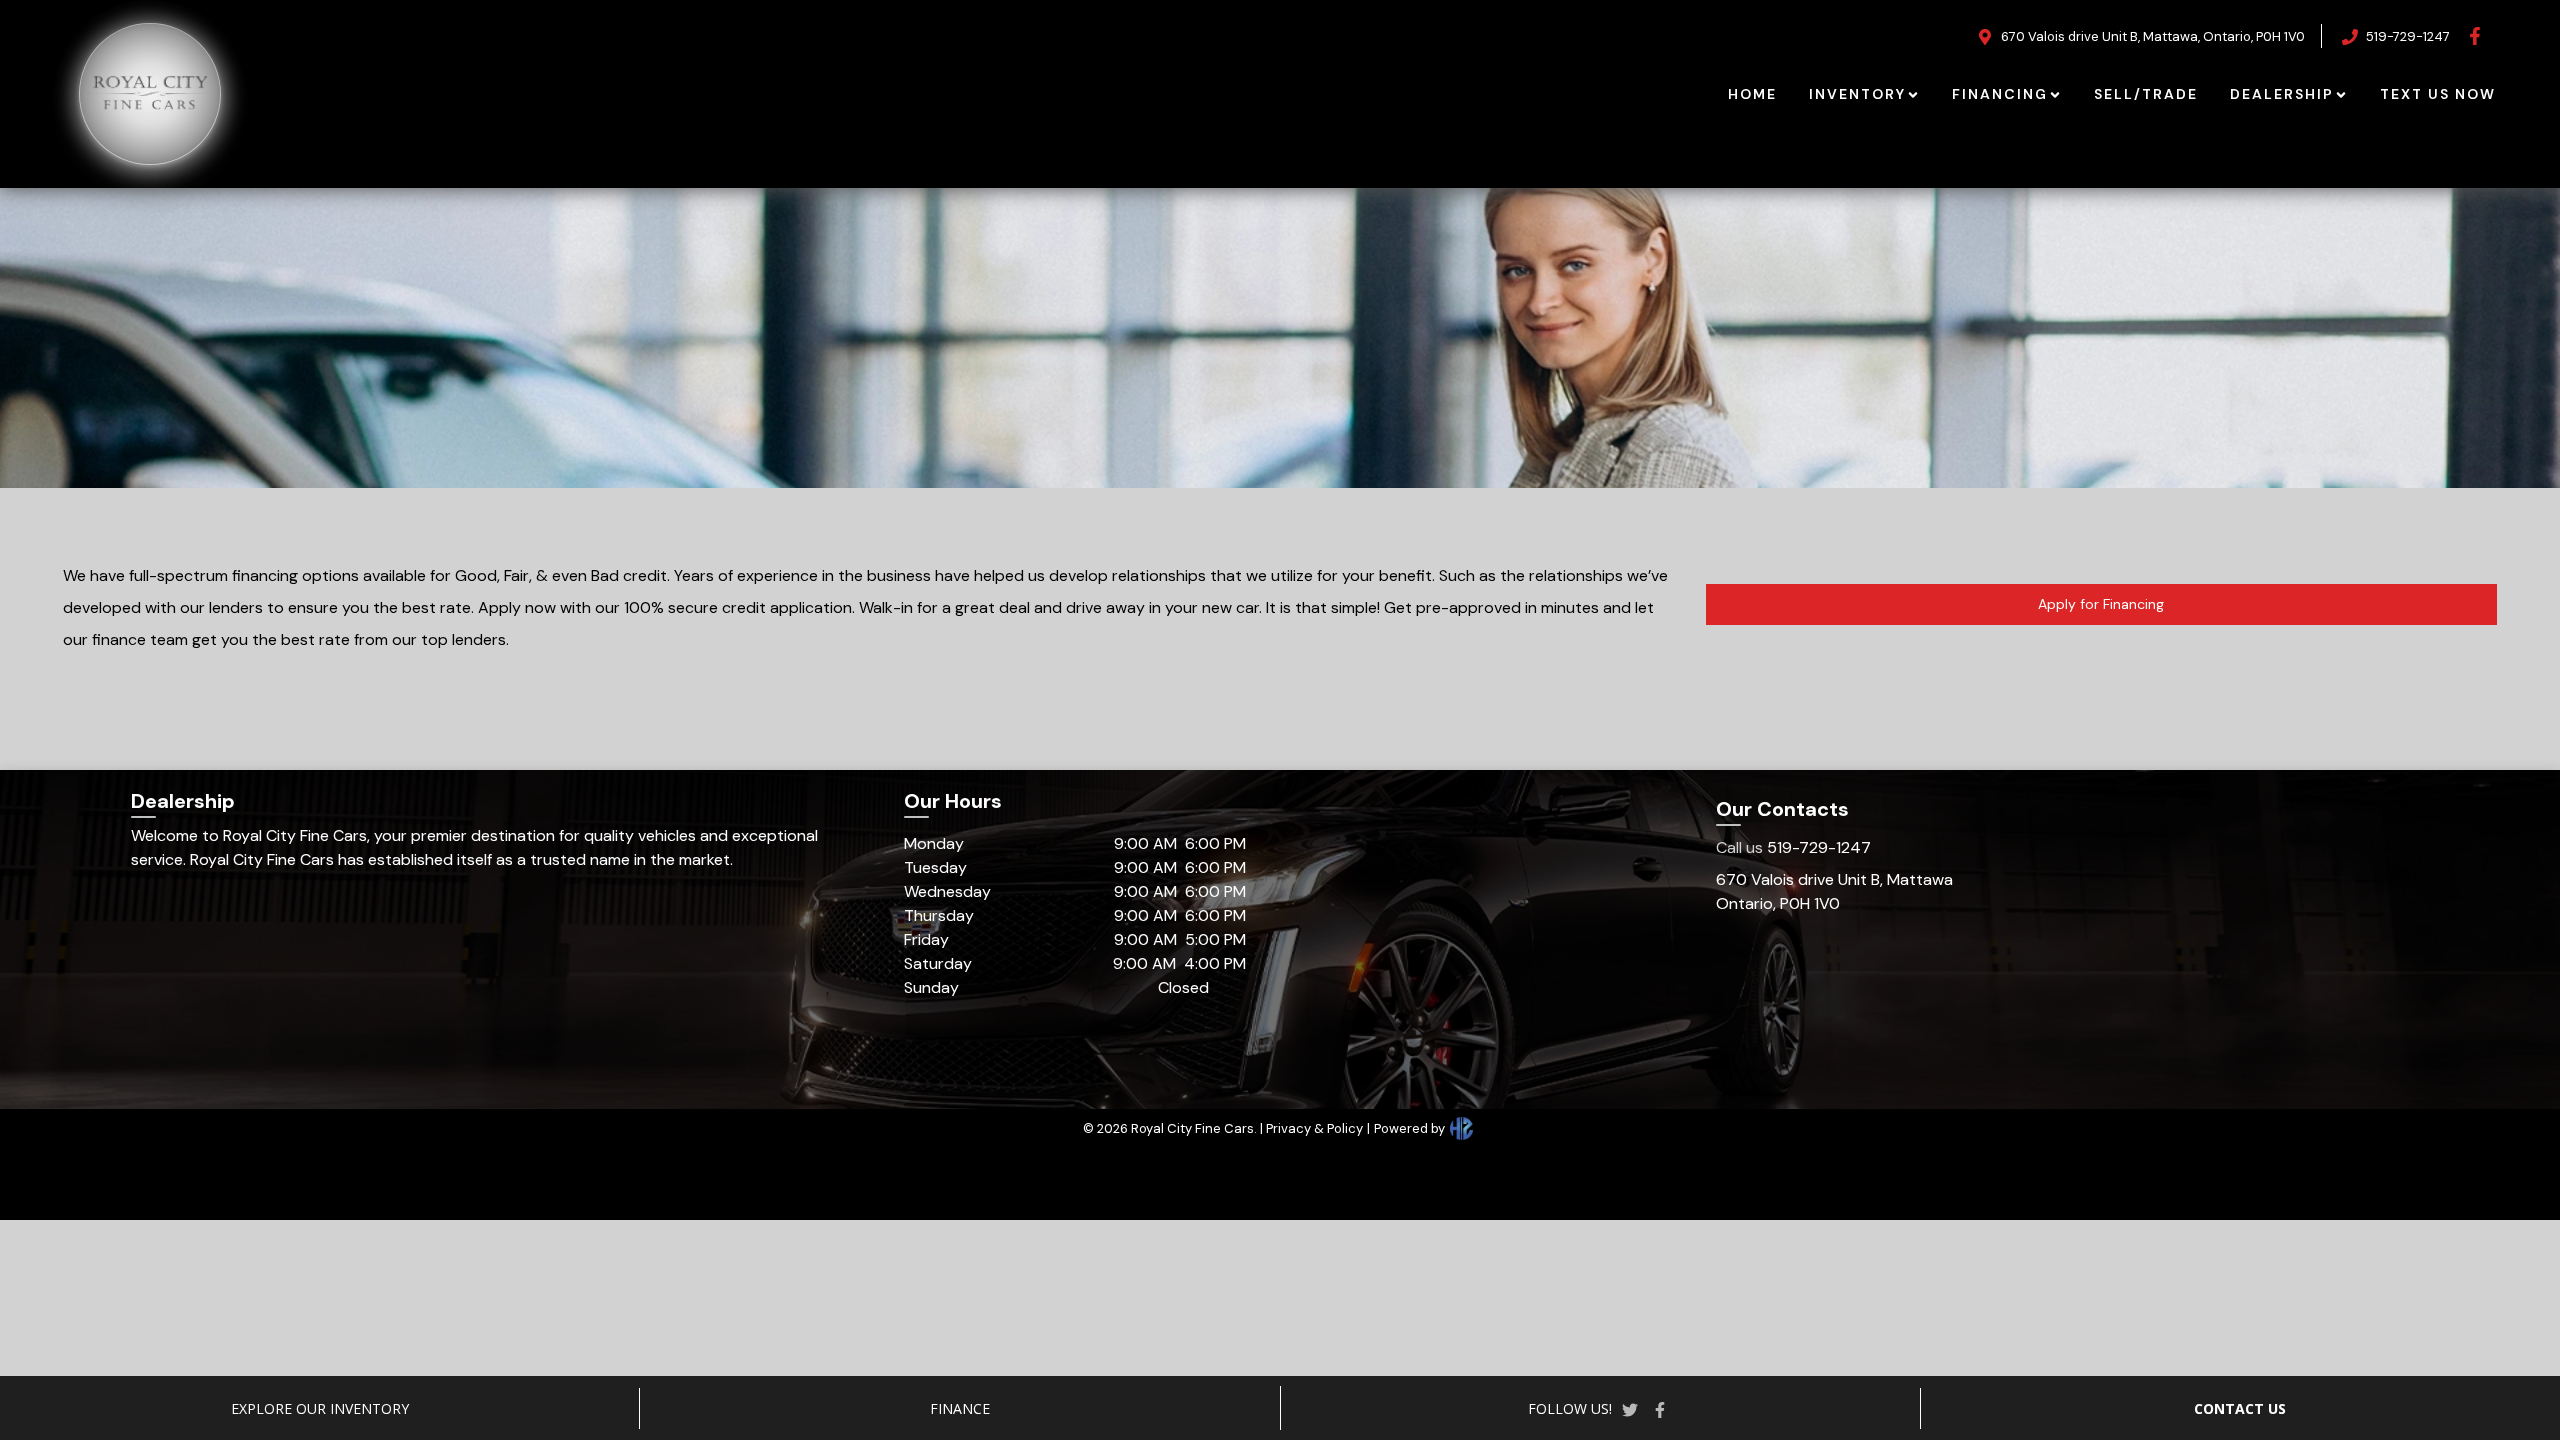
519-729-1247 (1793, 847)
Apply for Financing (2101, 604)
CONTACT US (2240, 1408)
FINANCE (960, 1408)
